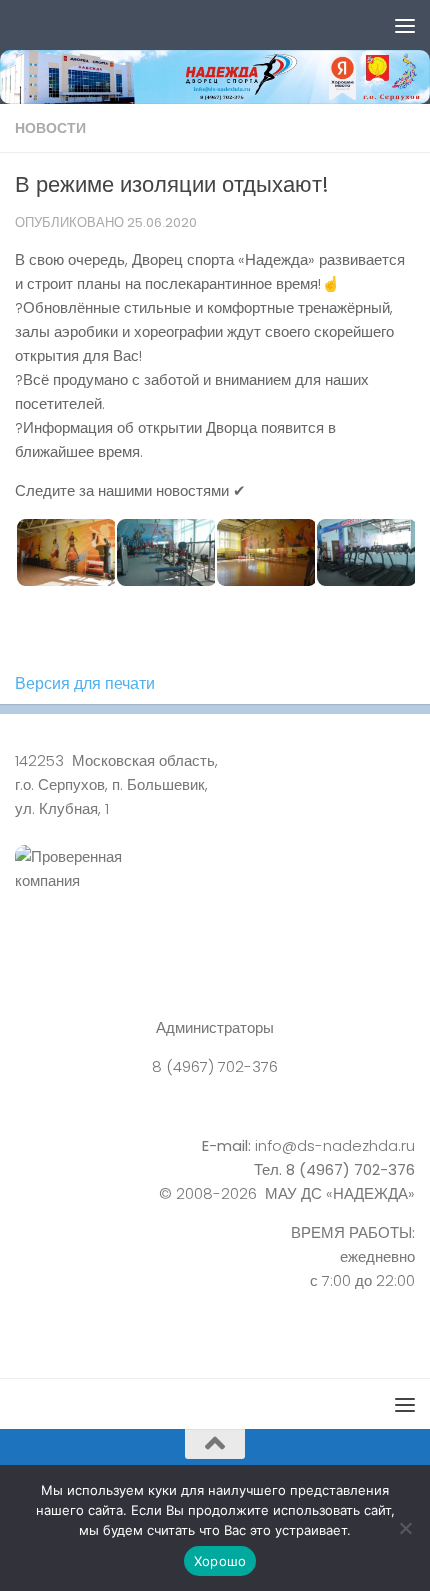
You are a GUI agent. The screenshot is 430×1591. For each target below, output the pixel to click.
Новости (50, 128)
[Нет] (405, 1528)
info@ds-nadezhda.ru (335, 1145)
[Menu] (405, 25)
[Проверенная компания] (215, 891)
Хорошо (220, 1561)
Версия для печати (85, 683)
